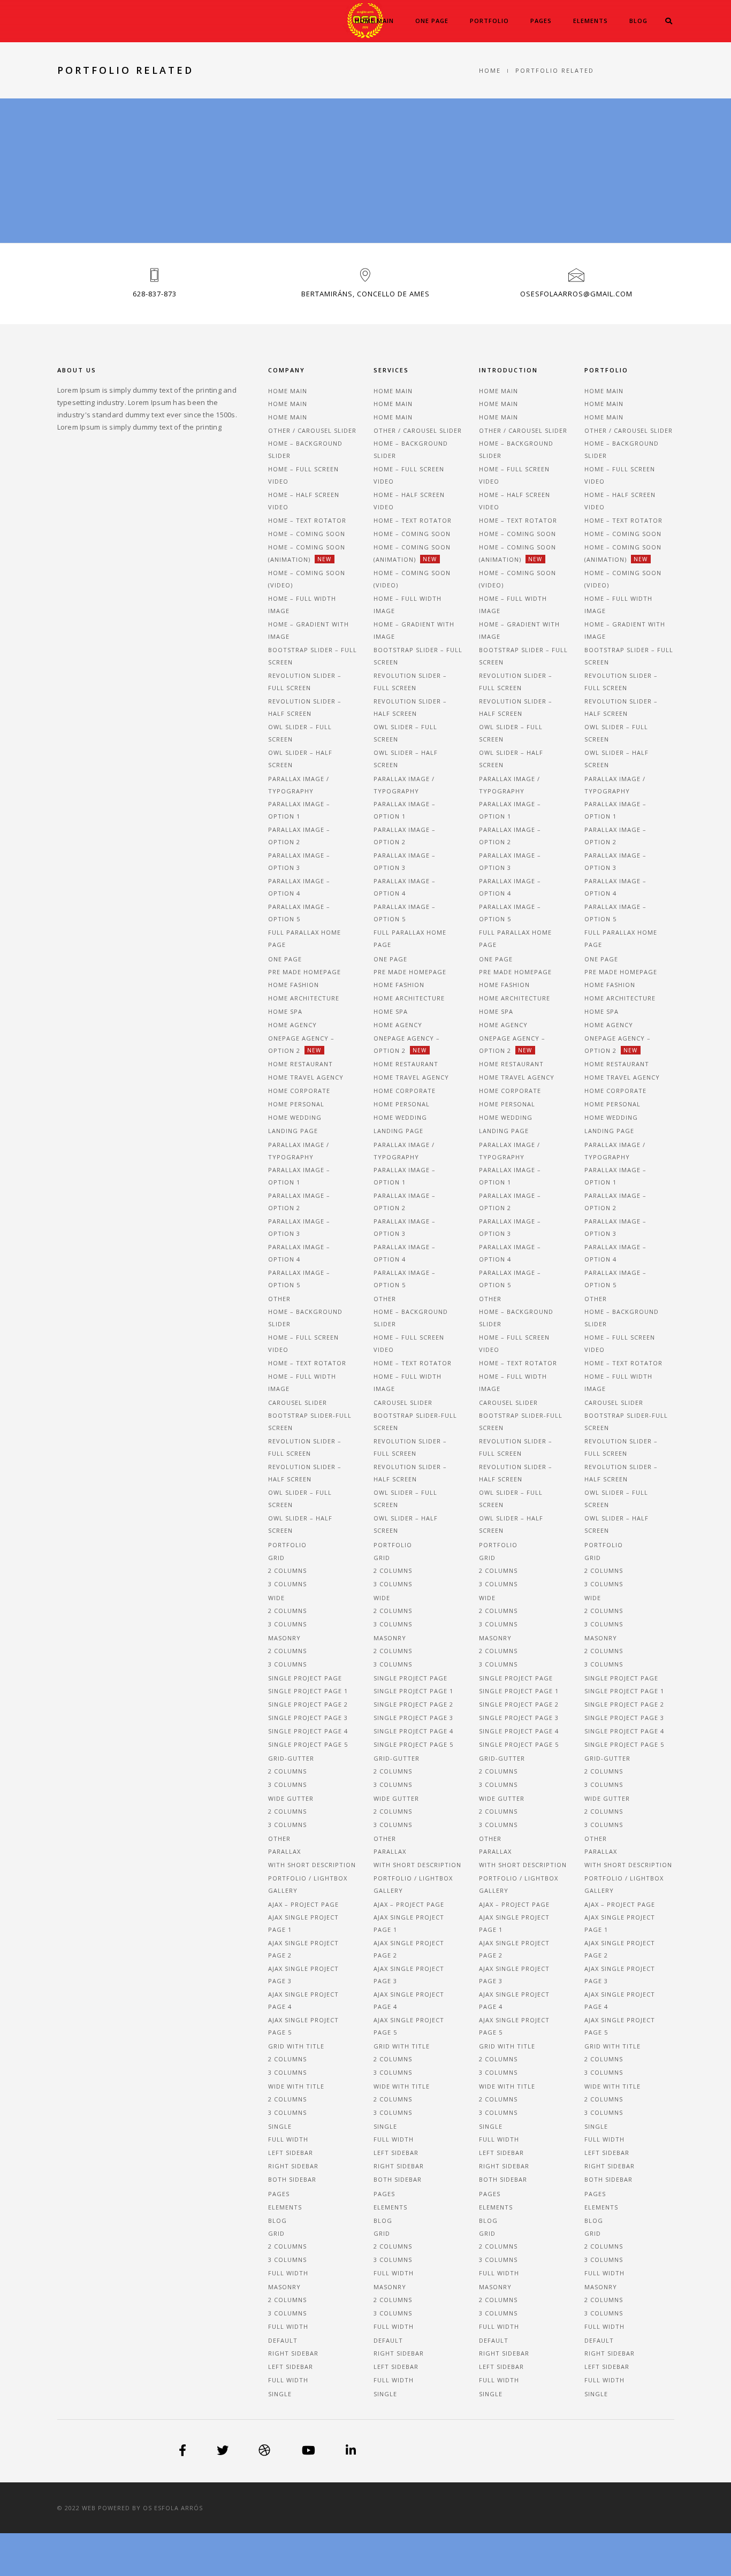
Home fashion (294, 985)
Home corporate (299, 1091)
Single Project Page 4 (308, 1731)
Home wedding (295, 1117)
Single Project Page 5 (308, 1744)
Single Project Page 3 (308, 1718)
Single (280, 2126)
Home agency (292, 1025)
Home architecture (304, 998)
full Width (288, 2380)
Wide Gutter (291, 1798)
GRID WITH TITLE (296, 2046)
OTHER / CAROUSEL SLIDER (312, 430)
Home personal (296, 1104)
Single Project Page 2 (308, 1704)
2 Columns (287, 2246)
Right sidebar (293, 2353)
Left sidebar (291, 2367)
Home (490, 70)
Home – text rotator (307, 520)
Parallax (284, 1851)
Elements (591, 21)
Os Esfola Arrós (173, 2508)
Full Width (288, 2139)
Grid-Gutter (291, 1758)
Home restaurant (300, 1064)
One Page (432, 21)
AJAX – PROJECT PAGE (303, 1904)
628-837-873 (155, 294)
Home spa (285, 1011)
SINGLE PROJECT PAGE (305, 1678)
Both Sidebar (292, 2179)
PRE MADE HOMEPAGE (304, 972)
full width (288, 2273)
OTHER (279, 1299)
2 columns (287, 1570)
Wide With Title (296, 2086)
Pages (541, 21)
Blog (638, 21)
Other (279, 1839)
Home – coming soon (307, 534)
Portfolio (489, 21)
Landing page (293, 1131)
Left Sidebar (291, 2153)
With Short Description (312, 1865)
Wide (276, 1598)
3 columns (287, 1584)
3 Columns (287, 2260)
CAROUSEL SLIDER (298, 1402)
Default (283, 2340)
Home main (374, 21)
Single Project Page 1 (308, 1691)
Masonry (284, 1638)
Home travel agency (306, 1077)
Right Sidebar (293, 2166)
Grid (276, 1558)
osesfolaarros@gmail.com (576, 294)
